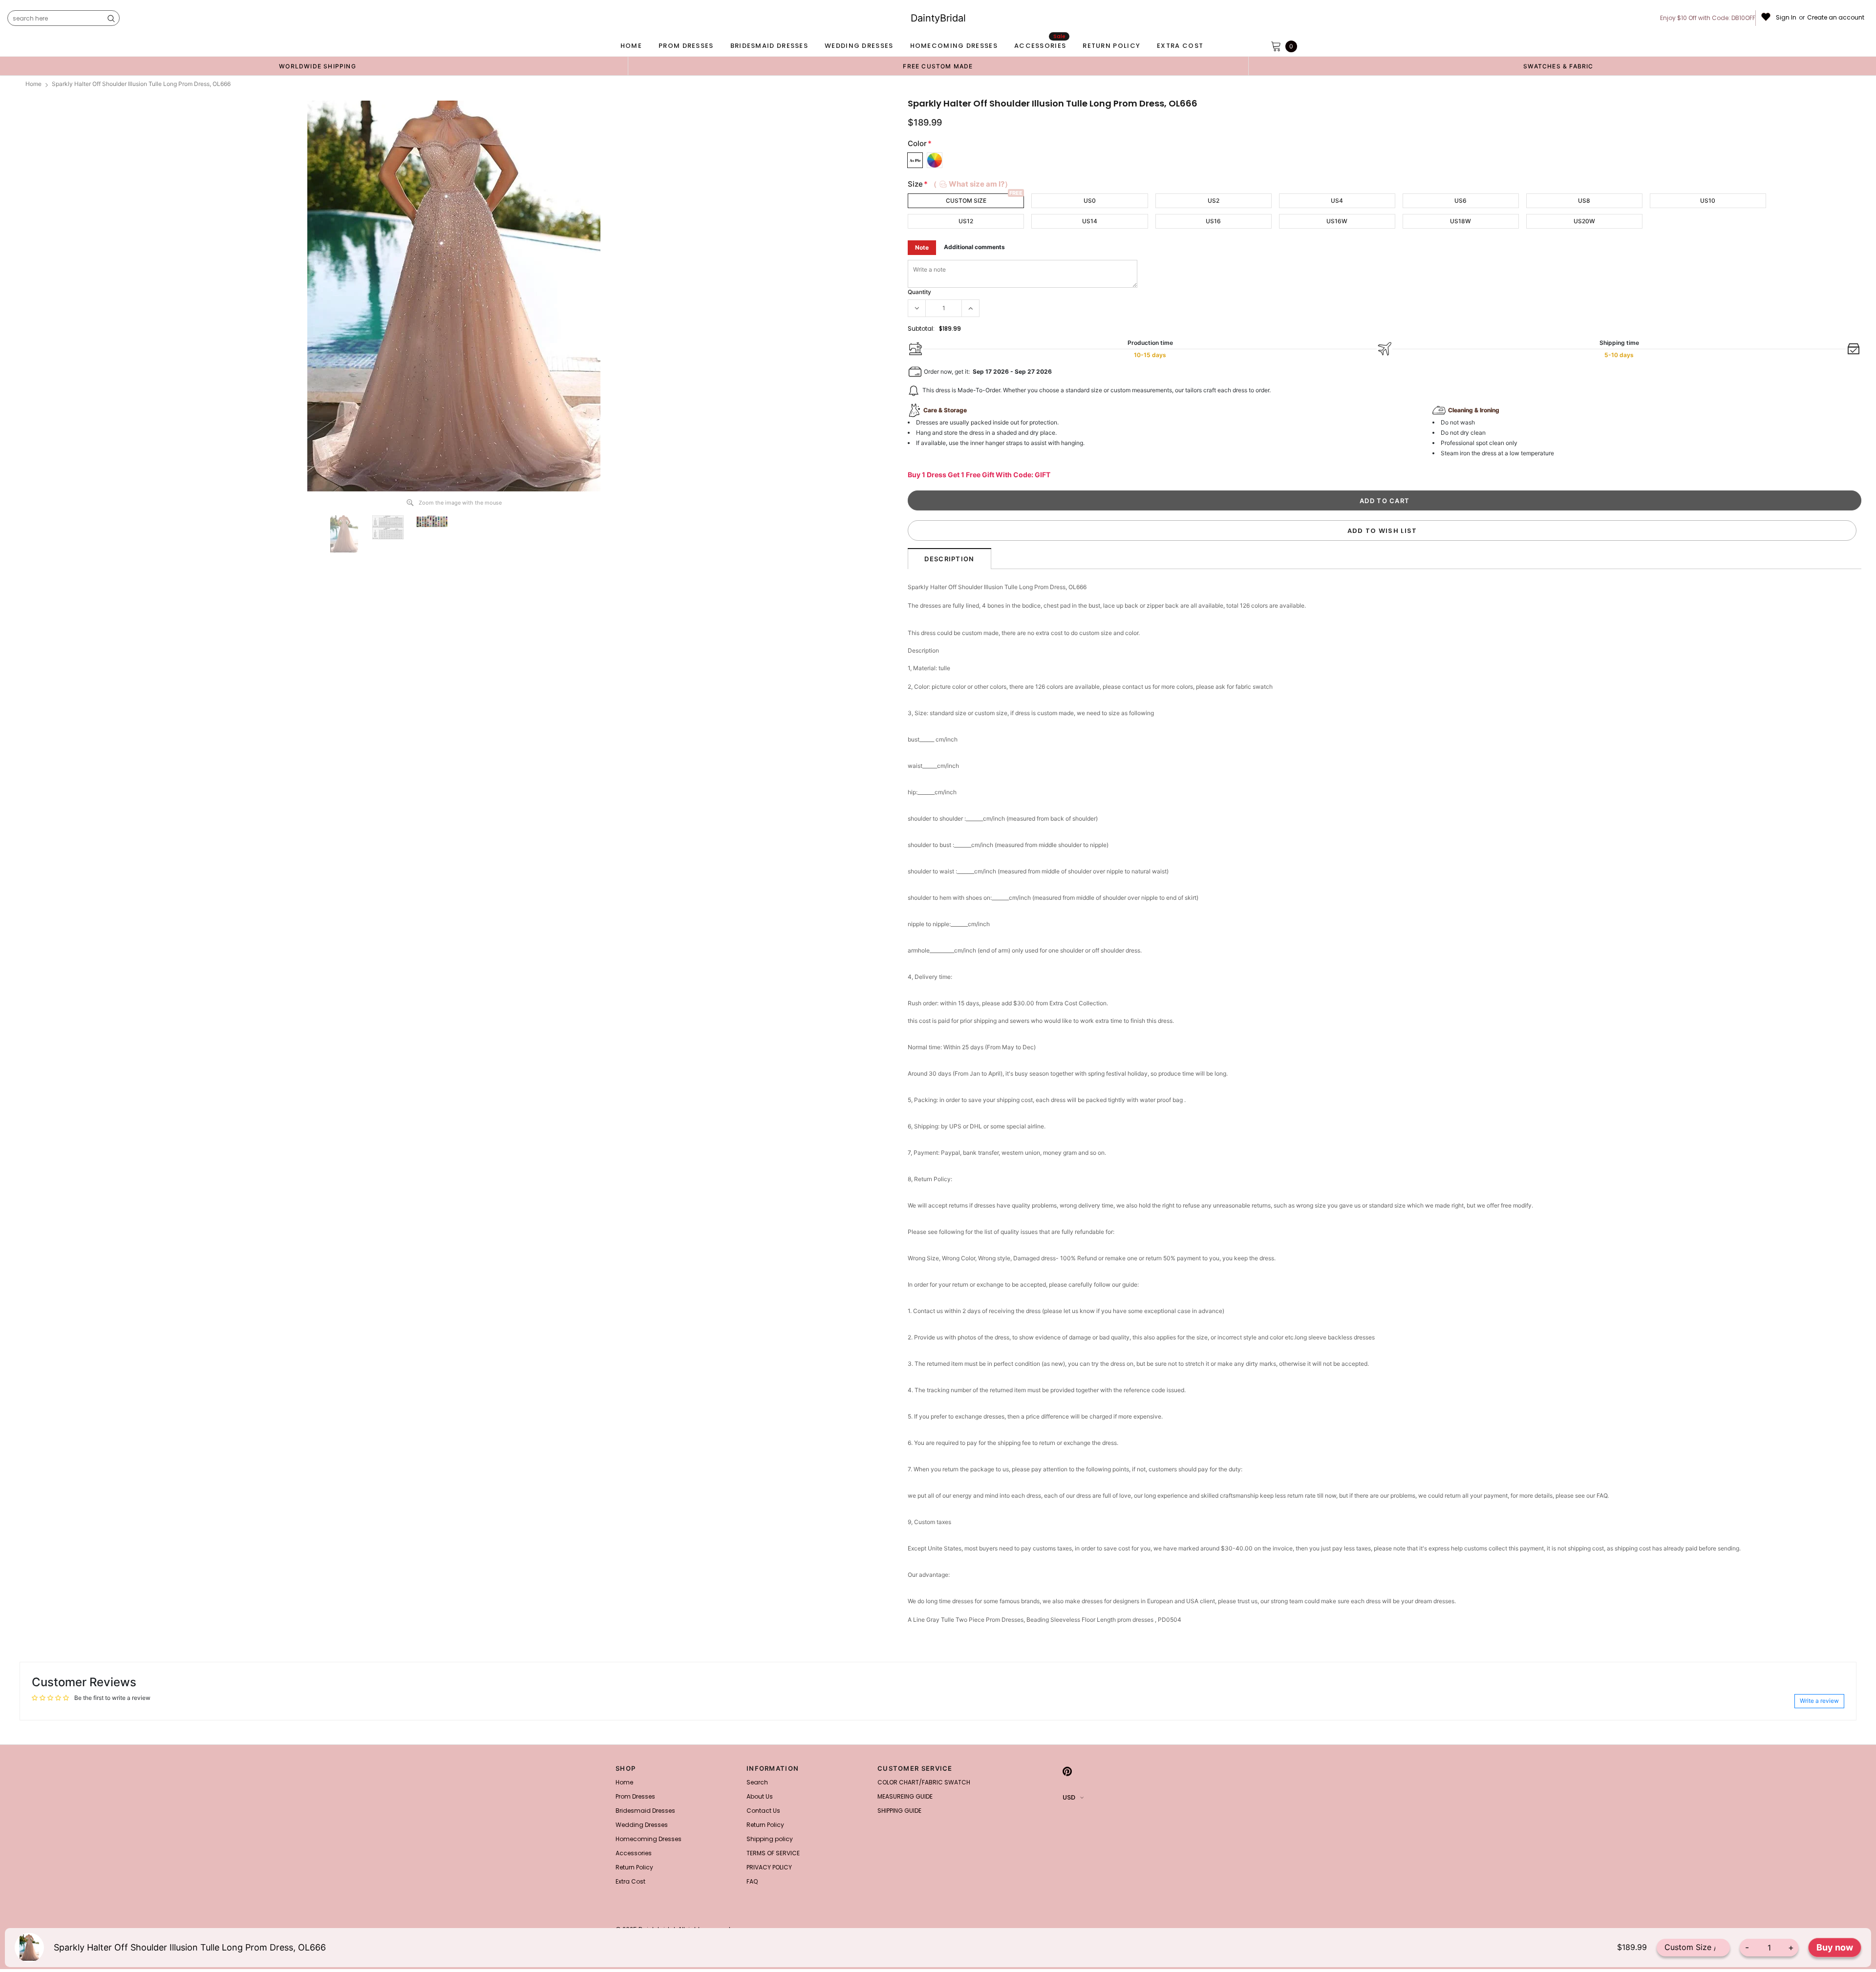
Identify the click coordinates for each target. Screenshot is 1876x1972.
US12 (966, 221)
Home (33, 84)
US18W (1460, 221)
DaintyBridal (938, 18)
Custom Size (966, 201)
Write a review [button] (1819, 1701)
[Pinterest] (1067, 1771)
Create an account (1836, 18)
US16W (1337, 221)
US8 (1584, 201)
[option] (318, 66)
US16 (1213, 221)
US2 (1214, 201)
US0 (1090, 201)
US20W (1584, 221)
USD (1069, 1797)
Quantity (919, 292)
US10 (1708, 201)
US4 (1337, 201)
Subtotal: (921, 329)
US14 (1090, 221)
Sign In (1786, 18)
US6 (1460, 201)
